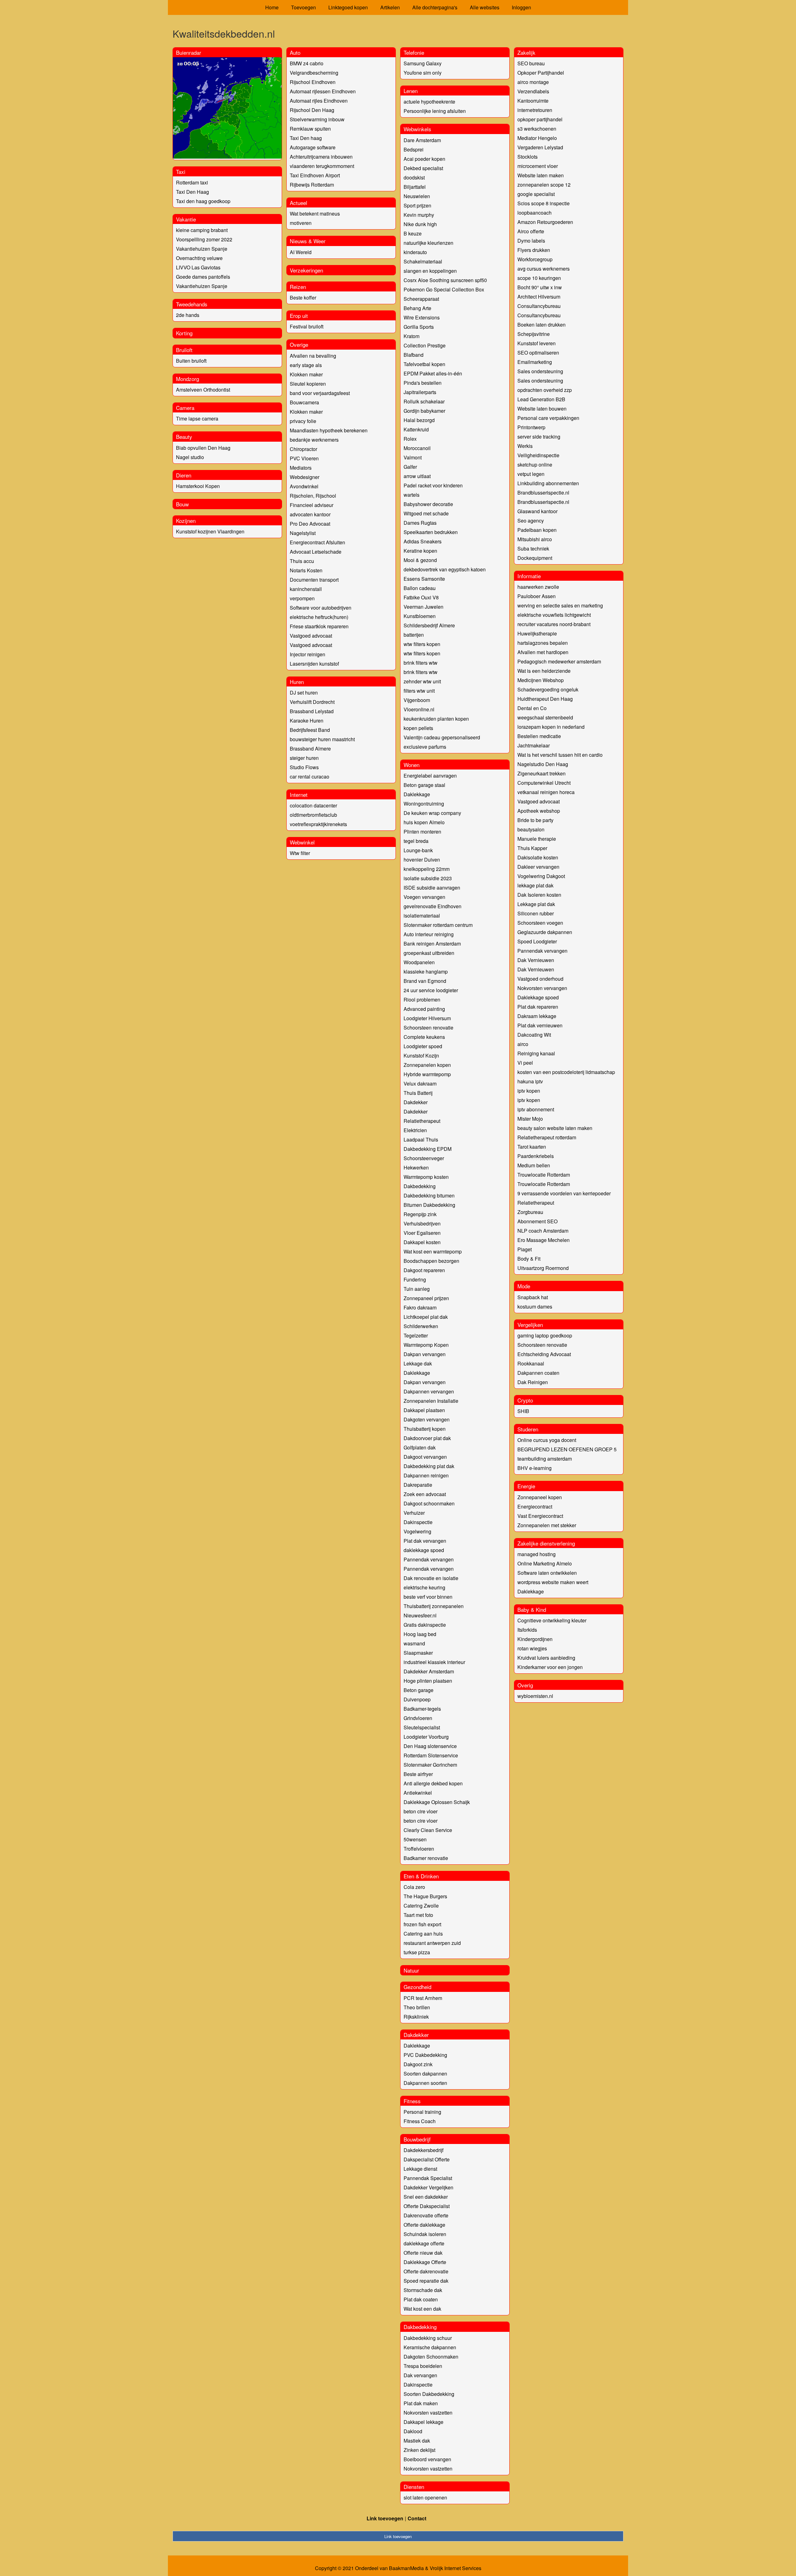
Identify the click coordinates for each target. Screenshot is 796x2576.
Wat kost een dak (422, 2309)
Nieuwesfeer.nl (420, 1615)
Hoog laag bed (420, 1634)
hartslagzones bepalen (543, 643)
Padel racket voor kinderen (433, 485)
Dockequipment (535, 558)
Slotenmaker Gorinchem (430, 1765)
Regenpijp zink (420, 1214)
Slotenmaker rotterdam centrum (438, 925)
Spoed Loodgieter (537, 941)
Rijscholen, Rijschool (313, 496)
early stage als (306, 365)
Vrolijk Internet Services (456, 2568)
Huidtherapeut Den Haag (545, 699)
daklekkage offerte (424, 2243)
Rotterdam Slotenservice (431, 1755)
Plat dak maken (421, 2403)
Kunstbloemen (420, 616)
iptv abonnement (536, 1109)
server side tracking (539, 437)
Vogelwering (417, 1531)
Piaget (525, 1249)
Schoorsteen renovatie (428, 1028)
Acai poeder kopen (424, 159)
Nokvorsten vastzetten (428, 2413)
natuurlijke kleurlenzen (428, 243)
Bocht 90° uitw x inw (540, 287)
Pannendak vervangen (429, 1559)
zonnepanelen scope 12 (544, 185)
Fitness (412, 2101)
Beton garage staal (424, 785)
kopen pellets (418, 728)
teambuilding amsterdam (545, 1459)
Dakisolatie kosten (538, 857)
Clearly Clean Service (428, 1830)
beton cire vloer (421, 1811)
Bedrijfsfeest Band (310, 730)
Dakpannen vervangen (429, 1391)
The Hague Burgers (425, 1896)
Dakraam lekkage (537, 1016)
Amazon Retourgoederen (545, 222)
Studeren (528, 1429)
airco (523, 1044)
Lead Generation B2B (541, 399)
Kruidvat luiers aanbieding (546, 1658)
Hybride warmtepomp (427, 1074)
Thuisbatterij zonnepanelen (434, 1606)
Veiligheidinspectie (538, 455)
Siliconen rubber (536, 913)
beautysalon (531, 829)
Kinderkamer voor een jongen (550, 1667)
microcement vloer (538, 166)
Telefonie (414, 52)
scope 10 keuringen (539, 278)
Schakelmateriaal (423, 261)
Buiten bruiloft (191, 361)
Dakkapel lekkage (423, 2422)
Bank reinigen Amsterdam (432, 944)
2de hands (188, 315)
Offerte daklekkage (424, 2225)
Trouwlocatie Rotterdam (544, 1175)
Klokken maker (306, 374)
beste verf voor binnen (428, 1597)
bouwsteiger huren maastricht (322, 739)
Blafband (414, 355)
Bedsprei (414, 149)
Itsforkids (527, 1630)
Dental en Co (532, 708)
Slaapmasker (418, 1653)
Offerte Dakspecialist (427, 2206)
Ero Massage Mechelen (544, 1240)
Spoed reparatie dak (426, 2281)
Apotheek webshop (539, 811)
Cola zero (414, 1887)
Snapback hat (533, 1297)
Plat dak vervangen (425, 1541)
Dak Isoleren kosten (539, 895)
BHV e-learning (535, 1468)
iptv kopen (529, 1091)
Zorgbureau (530, 1212)
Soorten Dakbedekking (429, 2394)
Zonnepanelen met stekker (547, 1525)
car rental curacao (310, 777)
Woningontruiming (424, 804)
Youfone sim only (423, 73)
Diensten (414, 2487)
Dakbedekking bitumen (429, 1195)
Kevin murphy (419, 215)
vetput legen (531, 474)
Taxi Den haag (306, 138)
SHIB (523, 1411)
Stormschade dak (423, 2290)
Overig (525, 1685)
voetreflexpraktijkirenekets (318, 824)
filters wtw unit (419, 691)
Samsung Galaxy (423, 63)
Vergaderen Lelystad (540, 147)
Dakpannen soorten (425, 2083)
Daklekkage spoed (538, 997)
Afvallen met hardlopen (543, 652)
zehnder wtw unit (422, 681)
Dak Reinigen (533, 1382)
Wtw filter (300, 853)
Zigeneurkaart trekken (541, 773)
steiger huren (304, 758)
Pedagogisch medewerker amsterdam (559, 661)
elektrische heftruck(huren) (319, 617)
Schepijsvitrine (534, 334)
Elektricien (415, 1130)
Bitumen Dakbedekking (429, 1205)
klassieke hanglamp (426, 972)
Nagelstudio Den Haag (543, 764)
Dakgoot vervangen (425, 1457)
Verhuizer (414, 1513)
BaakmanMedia (406, 2568)
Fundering (415, 1279)
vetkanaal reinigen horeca (546, 792)
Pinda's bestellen (423, 383)
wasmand (414, 1643)
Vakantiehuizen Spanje (202, 249)
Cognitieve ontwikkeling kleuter (552, 1620)
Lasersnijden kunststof (314, 664)
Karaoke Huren (307, 721)
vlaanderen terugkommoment (322, 166)
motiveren (301, 223)
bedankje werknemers (314, 440)
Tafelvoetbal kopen (424, 364)
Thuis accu (302, 561)
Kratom (412, 336)
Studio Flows (304, 767)
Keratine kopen (420, 551)
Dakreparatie (418, 1485)
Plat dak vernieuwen (540, 1025)
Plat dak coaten (421, 2299)
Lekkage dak (418, 1363)
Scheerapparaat (421, 299)
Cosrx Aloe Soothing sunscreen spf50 (445, 280)
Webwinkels (417, 129)
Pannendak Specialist (428, 2178)
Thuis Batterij (418, 1093)
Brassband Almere (310, 749)
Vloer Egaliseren (422, 1233)
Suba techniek (533, 549)
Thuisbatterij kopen (425, 1429)
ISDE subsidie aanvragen (432, 888)
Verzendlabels (533, 91)
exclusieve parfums (425, 747)
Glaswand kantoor (537, 511)
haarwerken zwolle (538, 587)
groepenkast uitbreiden (429, 953)
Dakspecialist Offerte (427, 2159)
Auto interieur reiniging (429, 934)
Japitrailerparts (420, 392)
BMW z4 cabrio (307, 63)
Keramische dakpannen (430, 2347)
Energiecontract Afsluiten (317, 542)
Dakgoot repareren (424, 1270)
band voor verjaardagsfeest (320, 393)
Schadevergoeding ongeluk (548, 689)
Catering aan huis (423, 1934)
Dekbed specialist (423, 168)
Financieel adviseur (312, 505)
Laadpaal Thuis (421, 1139)
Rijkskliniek (416, 2017)
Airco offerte (531, 231)
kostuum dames (535, 1307)
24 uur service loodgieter (431, 990)
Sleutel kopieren (308, 384)
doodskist (414, 177)
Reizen (298, 287)
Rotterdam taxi (192, 182)
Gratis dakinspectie (425, 1625)
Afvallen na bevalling (313, 356)
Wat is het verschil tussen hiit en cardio (560, 755)
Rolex (410, 439)
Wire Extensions (422, 317)
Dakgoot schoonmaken (429, 1503)
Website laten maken (541, 175)
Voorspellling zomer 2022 (204, 239)
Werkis (525, 446)
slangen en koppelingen (430, 271)
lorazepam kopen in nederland (551, 727)
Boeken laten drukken (541, 325)
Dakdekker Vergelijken (428, 2187)
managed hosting (537, 1554)
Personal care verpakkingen (548, 418)
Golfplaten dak (420, 1447)
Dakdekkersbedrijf (423, 2150)
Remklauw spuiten (310, 129)
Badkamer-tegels (422, 1709)
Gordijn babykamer (424, 411)
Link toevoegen (385, 2518)
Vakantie (186, 219)
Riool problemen (422, 1000)
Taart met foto (418, 1915)
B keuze (413, 233)
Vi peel (525, 1063)
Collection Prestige (425, 345)
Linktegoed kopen (348, 7)
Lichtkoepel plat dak (426, 1317)
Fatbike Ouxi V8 (421, 597)
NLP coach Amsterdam (543, 1231)
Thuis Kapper (532, 848)
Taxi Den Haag (192, 192)
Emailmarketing (535, 362)
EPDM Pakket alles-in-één (433, 373)
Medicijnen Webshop (541, 680)
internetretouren (535, 110)
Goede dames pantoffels (203, 277)
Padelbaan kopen (537, 530)
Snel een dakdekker (426, 2197)
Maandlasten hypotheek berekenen (329, 430)
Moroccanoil (417, 448)
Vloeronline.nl (419, 709)
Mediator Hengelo (537, 138)
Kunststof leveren (537, 343)
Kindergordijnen (535, 1639)
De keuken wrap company (432, 813)
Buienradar (189, 52)
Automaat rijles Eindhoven (319, 101)
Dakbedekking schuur (428, 2338)
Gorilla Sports (419, 327)
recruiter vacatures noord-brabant (554, 624)
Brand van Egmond (425, 981)
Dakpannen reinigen (426, 1475)
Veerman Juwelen (423, 607)
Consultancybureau (539, 306)
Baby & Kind (532, 1609)
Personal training (422, 2112)
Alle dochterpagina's (435, 7)
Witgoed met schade (426, 513)
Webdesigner (305, 477)
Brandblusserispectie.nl (543, 493)
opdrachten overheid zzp (545, 390)
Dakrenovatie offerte (426, 2215)
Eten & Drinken (421, 1876)
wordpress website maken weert (553, 1582)
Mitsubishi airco (535, 539)
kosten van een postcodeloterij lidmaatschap (566, 1072)
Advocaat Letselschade (316, 552)
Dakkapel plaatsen (424, 1410)
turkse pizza (417, 1952)
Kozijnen (186, 521)
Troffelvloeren (419, 1849)
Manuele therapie (537, 839)
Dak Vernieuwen (536, 960)
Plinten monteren (422, 832)
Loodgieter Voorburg (426, 1737)
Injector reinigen (308, 654)
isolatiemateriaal (422, 916)
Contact (417, 2518)
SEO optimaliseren (538, 353)
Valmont (413, 457)
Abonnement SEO (537, 1221)
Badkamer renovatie (426, 1858)
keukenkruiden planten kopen (436, 719)
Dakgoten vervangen (427, 1419)
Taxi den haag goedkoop (203, 201)
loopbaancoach (535, 213)
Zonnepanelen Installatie (431, 1401)
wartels (412, 495)
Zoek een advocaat (425, 1494)
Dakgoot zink (418, 2064)
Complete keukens (424, 1037)
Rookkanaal (531, 1363)
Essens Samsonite (424, 579)
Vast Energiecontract (540, 1516)
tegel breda (416, 841)
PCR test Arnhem (423, 1998)
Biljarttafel (415, 187)
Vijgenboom (417, 700)
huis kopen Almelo (424, 822)
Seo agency (531, 521)
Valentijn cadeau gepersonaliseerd (442, 737)
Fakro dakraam (420, 1307)
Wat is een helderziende (544, 671)
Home (272, 7)
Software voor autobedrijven (321, 608)
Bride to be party (535, 820)
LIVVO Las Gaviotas (198, 267)
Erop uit (299, 316)
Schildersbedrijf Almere (429, 625)
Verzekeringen (306, 270)
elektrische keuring (424, 1587)
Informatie (529, 576)
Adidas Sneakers (423, 541)
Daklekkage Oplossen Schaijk (437, 1802)
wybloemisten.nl (535, 1696)
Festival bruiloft (307, 326)
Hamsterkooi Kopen (198, 486)
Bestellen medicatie (539, 736)
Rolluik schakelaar (424, 401)
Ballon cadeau (420, 588)
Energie (526, 1486)
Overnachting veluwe (199, 258)
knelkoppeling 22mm (427, 869)
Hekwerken (416, 1167)
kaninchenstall (306, 589)
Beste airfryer (418, 1774)
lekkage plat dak (535, 885)
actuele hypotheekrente (429, 102)
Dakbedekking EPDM (428, 1149)
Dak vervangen (420, 2375)
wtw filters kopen (422, 644)
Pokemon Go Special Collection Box (444, 289)
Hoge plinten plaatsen (428, 1681)
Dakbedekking (420, 1186)
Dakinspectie (418, 1522)
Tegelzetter (416, 1335)
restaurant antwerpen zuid (432, 1943)
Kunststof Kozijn (421, 1056)
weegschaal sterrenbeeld (545, 717)
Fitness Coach (420, 2121)
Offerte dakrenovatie (426, 2271)
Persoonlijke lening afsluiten (435, 111)
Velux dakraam (420, 1083)
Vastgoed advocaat (311, 636)
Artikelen (390, 7)
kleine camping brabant (202, 230)
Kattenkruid (416, 429)
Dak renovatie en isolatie (431, 1578)
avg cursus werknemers (544, 269)
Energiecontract (535, 1507)
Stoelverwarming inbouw (317, 119)
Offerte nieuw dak (423, 2253)
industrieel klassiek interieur (434, 1662)
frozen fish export (422, 1924)
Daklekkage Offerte (425, 2262)
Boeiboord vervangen (427, 2459)
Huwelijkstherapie (537, 633)
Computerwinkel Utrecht (544, 783)
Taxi (181, 172)
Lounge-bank (418, 850)
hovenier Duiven (422, 860)
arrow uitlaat (417, 476)
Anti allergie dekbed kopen (433, 1783)
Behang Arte (417, 308)
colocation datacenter (313, 805)
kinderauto (415, 252)
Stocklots (528, 157)
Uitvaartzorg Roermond (543, 1268)
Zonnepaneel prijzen (426, 1298)
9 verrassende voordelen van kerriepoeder (564, 1193)
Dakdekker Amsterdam (429, 1671)
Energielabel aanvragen (430, 776)
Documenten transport (314, 580)
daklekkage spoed (424, 1550)
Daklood (413, 2431)
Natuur (411, 1970)
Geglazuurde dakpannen (545, 932)
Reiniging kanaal (536, 1053)
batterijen (414, 635)
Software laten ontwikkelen (547, 1573)
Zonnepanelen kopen (427, 1065)
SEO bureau (531, 63)
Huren (297, 682)
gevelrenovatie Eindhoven (433, 906)
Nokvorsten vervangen (542, 988)
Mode (524, 1286)
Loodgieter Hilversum (427, 1018)
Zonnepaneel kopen (540, 1497)
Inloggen (521, 7)
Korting (184, 333)
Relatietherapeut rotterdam (547, 1137)
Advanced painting (424, 1009)
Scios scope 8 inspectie (544, 203)
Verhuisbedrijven (422, 1223)
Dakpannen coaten (538, 1373)
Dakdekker (416, 1102)
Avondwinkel (304, 486)
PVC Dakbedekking (425, 2055)
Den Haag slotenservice (430, 1746)
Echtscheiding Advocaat (544, 1354)
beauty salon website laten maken (555, 1128)
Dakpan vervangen (425, 1354)
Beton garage (419, 1690)
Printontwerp (531, 427)
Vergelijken (530, 1325)
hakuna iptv (530, 1081)
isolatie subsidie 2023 (428, 878)
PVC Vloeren (304, 458)
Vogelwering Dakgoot (541, 876)
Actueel (298, 203)
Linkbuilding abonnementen (548, 483)
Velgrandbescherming (314, 73)
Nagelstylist (303, 533)
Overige (299, 344)
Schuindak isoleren (425, 2234)
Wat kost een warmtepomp (433, 1251)
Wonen (412, 765)
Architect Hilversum (539, 297)
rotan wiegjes (532, 1648)
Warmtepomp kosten (426, 1177)
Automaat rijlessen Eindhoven (323, 91)
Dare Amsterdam (422, 140)
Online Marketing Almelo (545, 1563)
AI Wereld (301, 252)
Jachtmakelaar (534, 745)
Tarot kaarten (532, 1147)
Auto (295, 52)
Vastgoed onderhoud (540, 979)
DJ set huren (304, 693)
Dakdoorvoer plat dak (427, 1438)
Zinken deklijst (419, 2450)
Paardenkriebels (536, 1156)
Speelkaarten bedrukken (431, 532)
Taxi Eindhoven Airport (315, 175)
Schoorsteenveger (424, 1158)
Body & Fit (529, 1259)
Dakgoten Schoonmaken (431, 2357)
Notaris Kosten (306, 570)
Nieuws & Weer (308, 241)
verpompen (302, 598)
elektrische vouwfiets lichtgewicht (554, 615)
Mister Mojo (530, 1119)
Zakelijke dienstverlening (546, 1543)
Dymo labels (531, 241)
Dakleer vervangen (538, 867)
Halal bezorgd (419, 420)
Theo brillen (417, 2007)
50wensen (415, 1839)
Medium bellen (534, 1165)
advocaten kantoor (310, 514)
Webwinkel (302, 842)
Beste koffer (303, 298)
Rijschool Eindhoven (313, 82)
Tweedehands (192, 304)
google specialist (536, 194)
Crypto (525, 1400)
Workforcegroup (535, 259)
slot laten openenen (425, 2497)
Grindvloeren (418, 1718)
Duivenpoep (417, 1699)
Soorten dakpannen (425, 2074)
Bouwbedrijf (417, 2139)
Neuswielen (417, 196)
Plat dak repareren (538, 1007)
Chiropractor (303, 449)
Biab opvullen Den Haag (203, 448)
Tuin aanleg (417, 1289)
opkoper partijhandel (540, 119)
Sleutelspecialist (422, 1727)
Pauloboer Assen (537, 596)
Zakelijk (526, 52)
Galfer (410, 467)
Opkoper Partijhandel (541, 73)
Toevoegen (303, 7)
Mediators (301, 468)
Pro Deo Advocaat (310, 524)
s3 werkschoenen (537, 129)
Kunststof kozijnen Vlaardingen (210, 531)
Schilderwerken (421, 1326)
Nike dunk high (420, 224)
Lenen (411, 91)
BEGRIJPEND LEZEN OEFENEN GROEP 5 (567, 1449)
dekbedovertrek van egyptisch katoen (445, 569)
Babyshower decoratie (428, 504)
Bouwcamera (304, 402)
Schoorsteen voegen (540, 923)
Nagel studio (190, 457)
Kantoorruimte (533, 101)
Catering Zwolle (421, 1906)
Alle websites (485, 7)
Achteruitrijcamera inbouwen (321, 157)
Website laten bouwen (542, 409)
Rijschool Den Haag (312, 110)
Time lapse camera (197, 418)
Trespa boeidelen (423, 2366)
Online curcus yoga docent (547, 1440)
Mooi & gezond (420, 560)
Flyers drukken (534, 250)
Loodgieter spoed (423, 1046)
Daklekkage (417, 794)
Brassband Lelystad (312, 711)
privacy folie (303, 421)
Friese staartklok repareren (319, 626)
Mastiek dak (417, 2441)
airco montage (533, 82)
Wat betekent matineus (315, 214)
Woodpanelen (419, 962)
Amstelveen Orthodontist (203, 390)
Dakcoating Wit (534, 1035)
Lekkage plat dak (536, 904)
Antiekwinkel (418, 1793)
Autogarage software (313, 147)
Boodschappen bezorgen (431, 1261)
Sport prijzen (417, 205)
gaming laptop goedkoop (545, 1335)
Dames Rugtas (420, 523)
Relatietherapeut (422, 1121)
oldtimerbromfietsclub (313, 815)
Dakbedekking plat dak (429, 1466)
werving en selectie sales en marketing (560, 605)
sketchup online (535, 465)
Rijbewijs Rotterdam (312, 185)
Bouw (182, 504)
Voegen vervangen (424, 897)
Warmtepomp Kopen (426, 1345)
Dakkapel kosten (422, 1242)
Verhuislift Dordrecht (312, 702)
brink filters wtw (421, 663)
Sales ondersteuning (540, 371)
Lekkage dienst (420, 2169)
